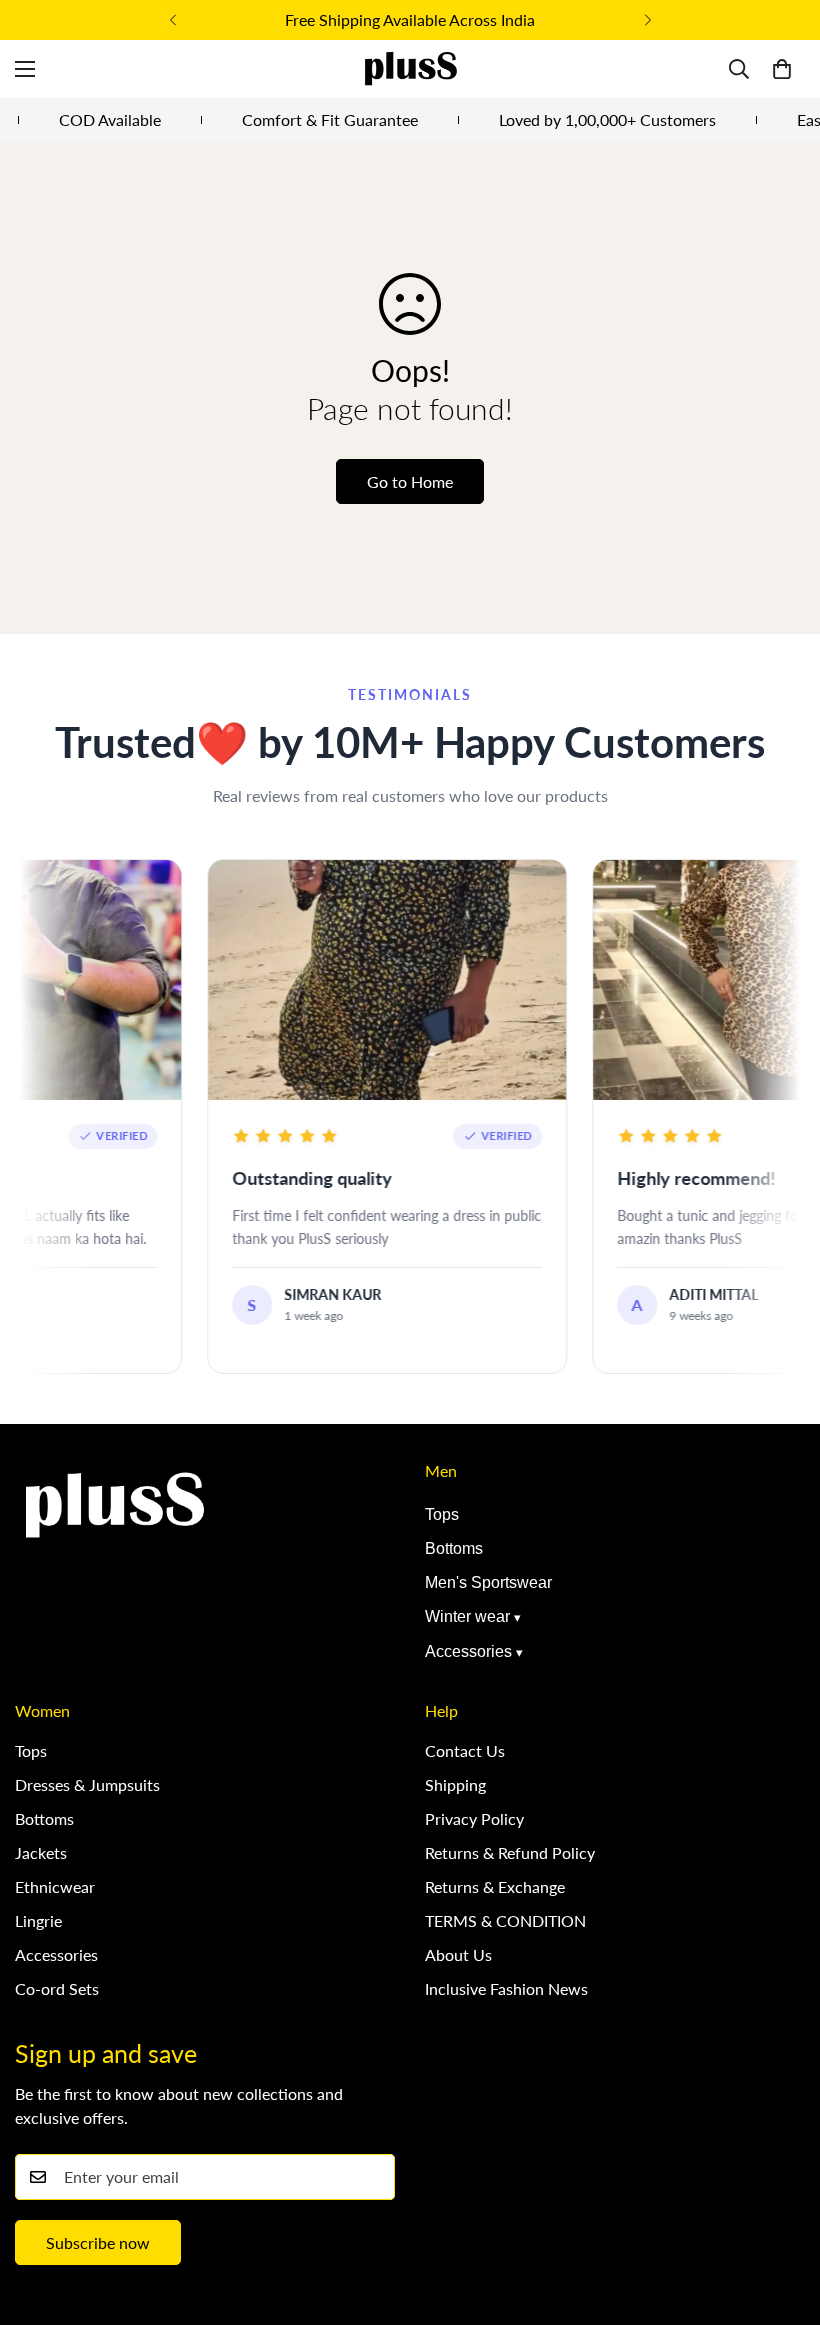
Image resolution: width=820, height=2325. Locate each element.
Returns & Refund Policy (510, 1852)
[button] (782, 69)
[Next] (647, 20)
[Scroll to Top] (781, 2216)
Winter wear (467, 1616)
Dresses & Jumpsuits (87, 1784)
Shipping (455, 1784)
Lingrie (38, 1920)
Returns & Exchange (495, 1886)
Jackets (41, 1852)
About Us (458, 1954)
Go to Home (410, 481)
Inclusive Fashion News (506, 1988)
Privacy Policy (474, 1818)
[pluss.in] (410, 69)
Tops (442, 1514)
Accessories (468, 1651)
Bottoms (454, 1548)
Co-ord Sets (57, 1988)
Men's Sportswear (488, 1582)
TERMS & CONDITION (505, 1920)
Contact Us (465, 1750)
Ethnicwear (55, 1886)
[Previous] (172, 20)
